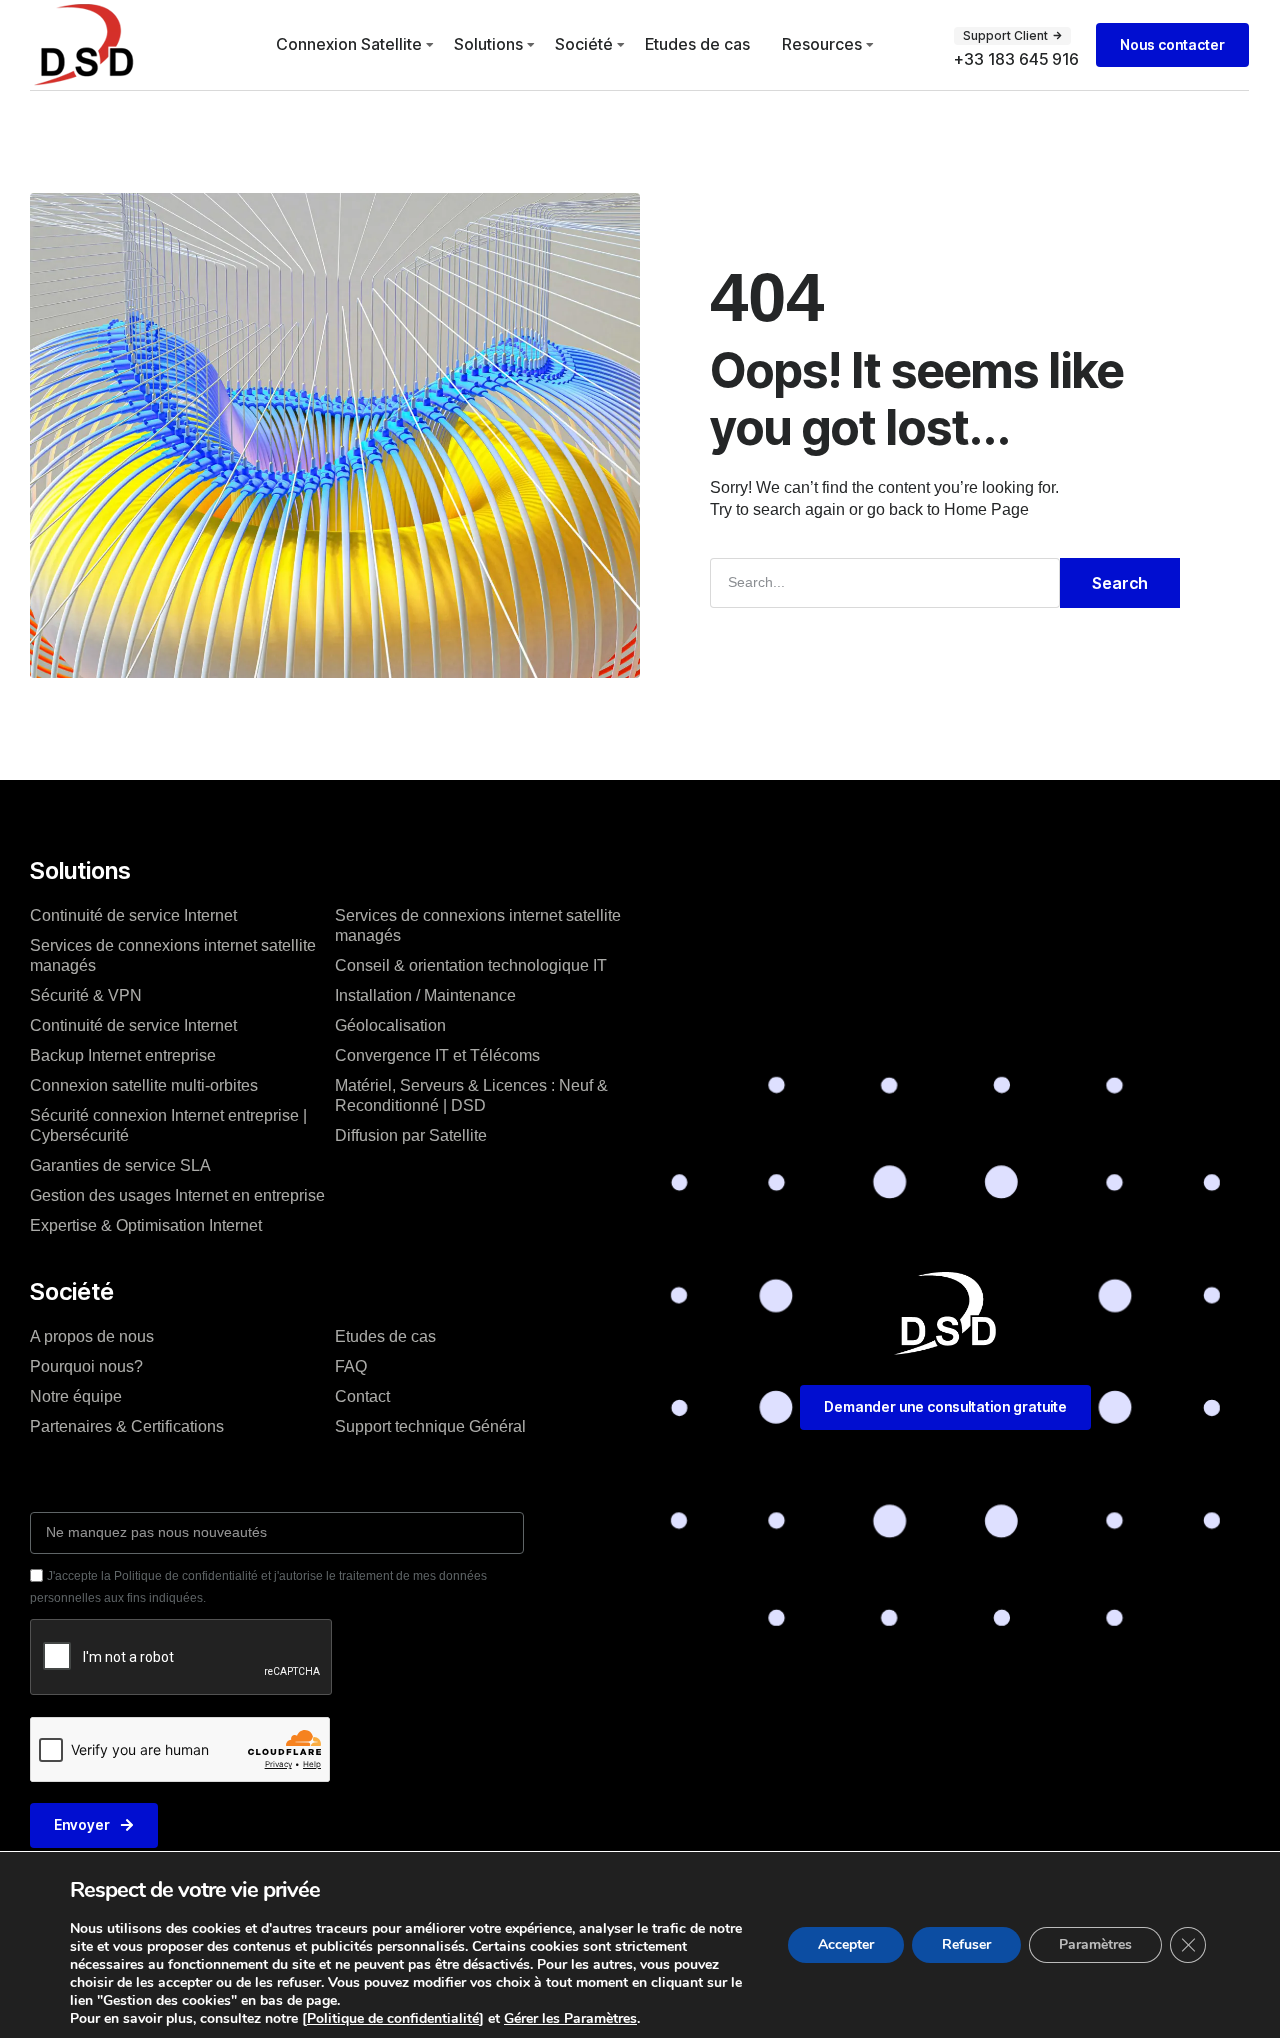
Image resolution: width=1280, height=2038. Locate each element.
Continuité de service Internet (133, 915)
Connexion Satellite (349, 44)
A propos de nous (92, 1336)
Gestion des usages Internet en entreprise (177, 1195)
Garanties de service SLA (120, 1165)
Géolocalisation (390, 1025)
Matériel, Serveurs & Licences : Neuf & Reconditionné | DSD (471, 1095)
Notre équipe (76, 1396)
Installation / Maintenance (425, 995)
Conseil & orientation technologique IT (471, 965)
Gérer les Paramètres (570, 2019)
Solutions (488, 44)
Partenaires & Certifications (127, 1426)
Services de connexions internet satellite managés (173, 955)
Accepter (846, 1944)
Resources (822, 44)
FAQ (351, 1366)
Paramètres (1095, 1944)
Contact (362, 1396)
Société (584, 44)
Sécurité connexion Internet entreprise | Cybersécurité (168, 1125)
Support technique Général (430, 1426)
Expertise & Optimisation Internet (146, 1225)
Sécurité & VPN (86, 995)
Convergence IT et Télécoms (437, 1055)
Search (1120, 583)
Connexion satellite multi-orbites (144, 1085)
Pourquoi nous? (86, 1366)
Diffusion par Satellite (411, 1135)
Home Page (986, 509)
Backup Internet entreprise (123, 1055)
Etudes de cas (697, 44)
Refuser (966, 1944)
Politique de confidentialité (393, 2018)
